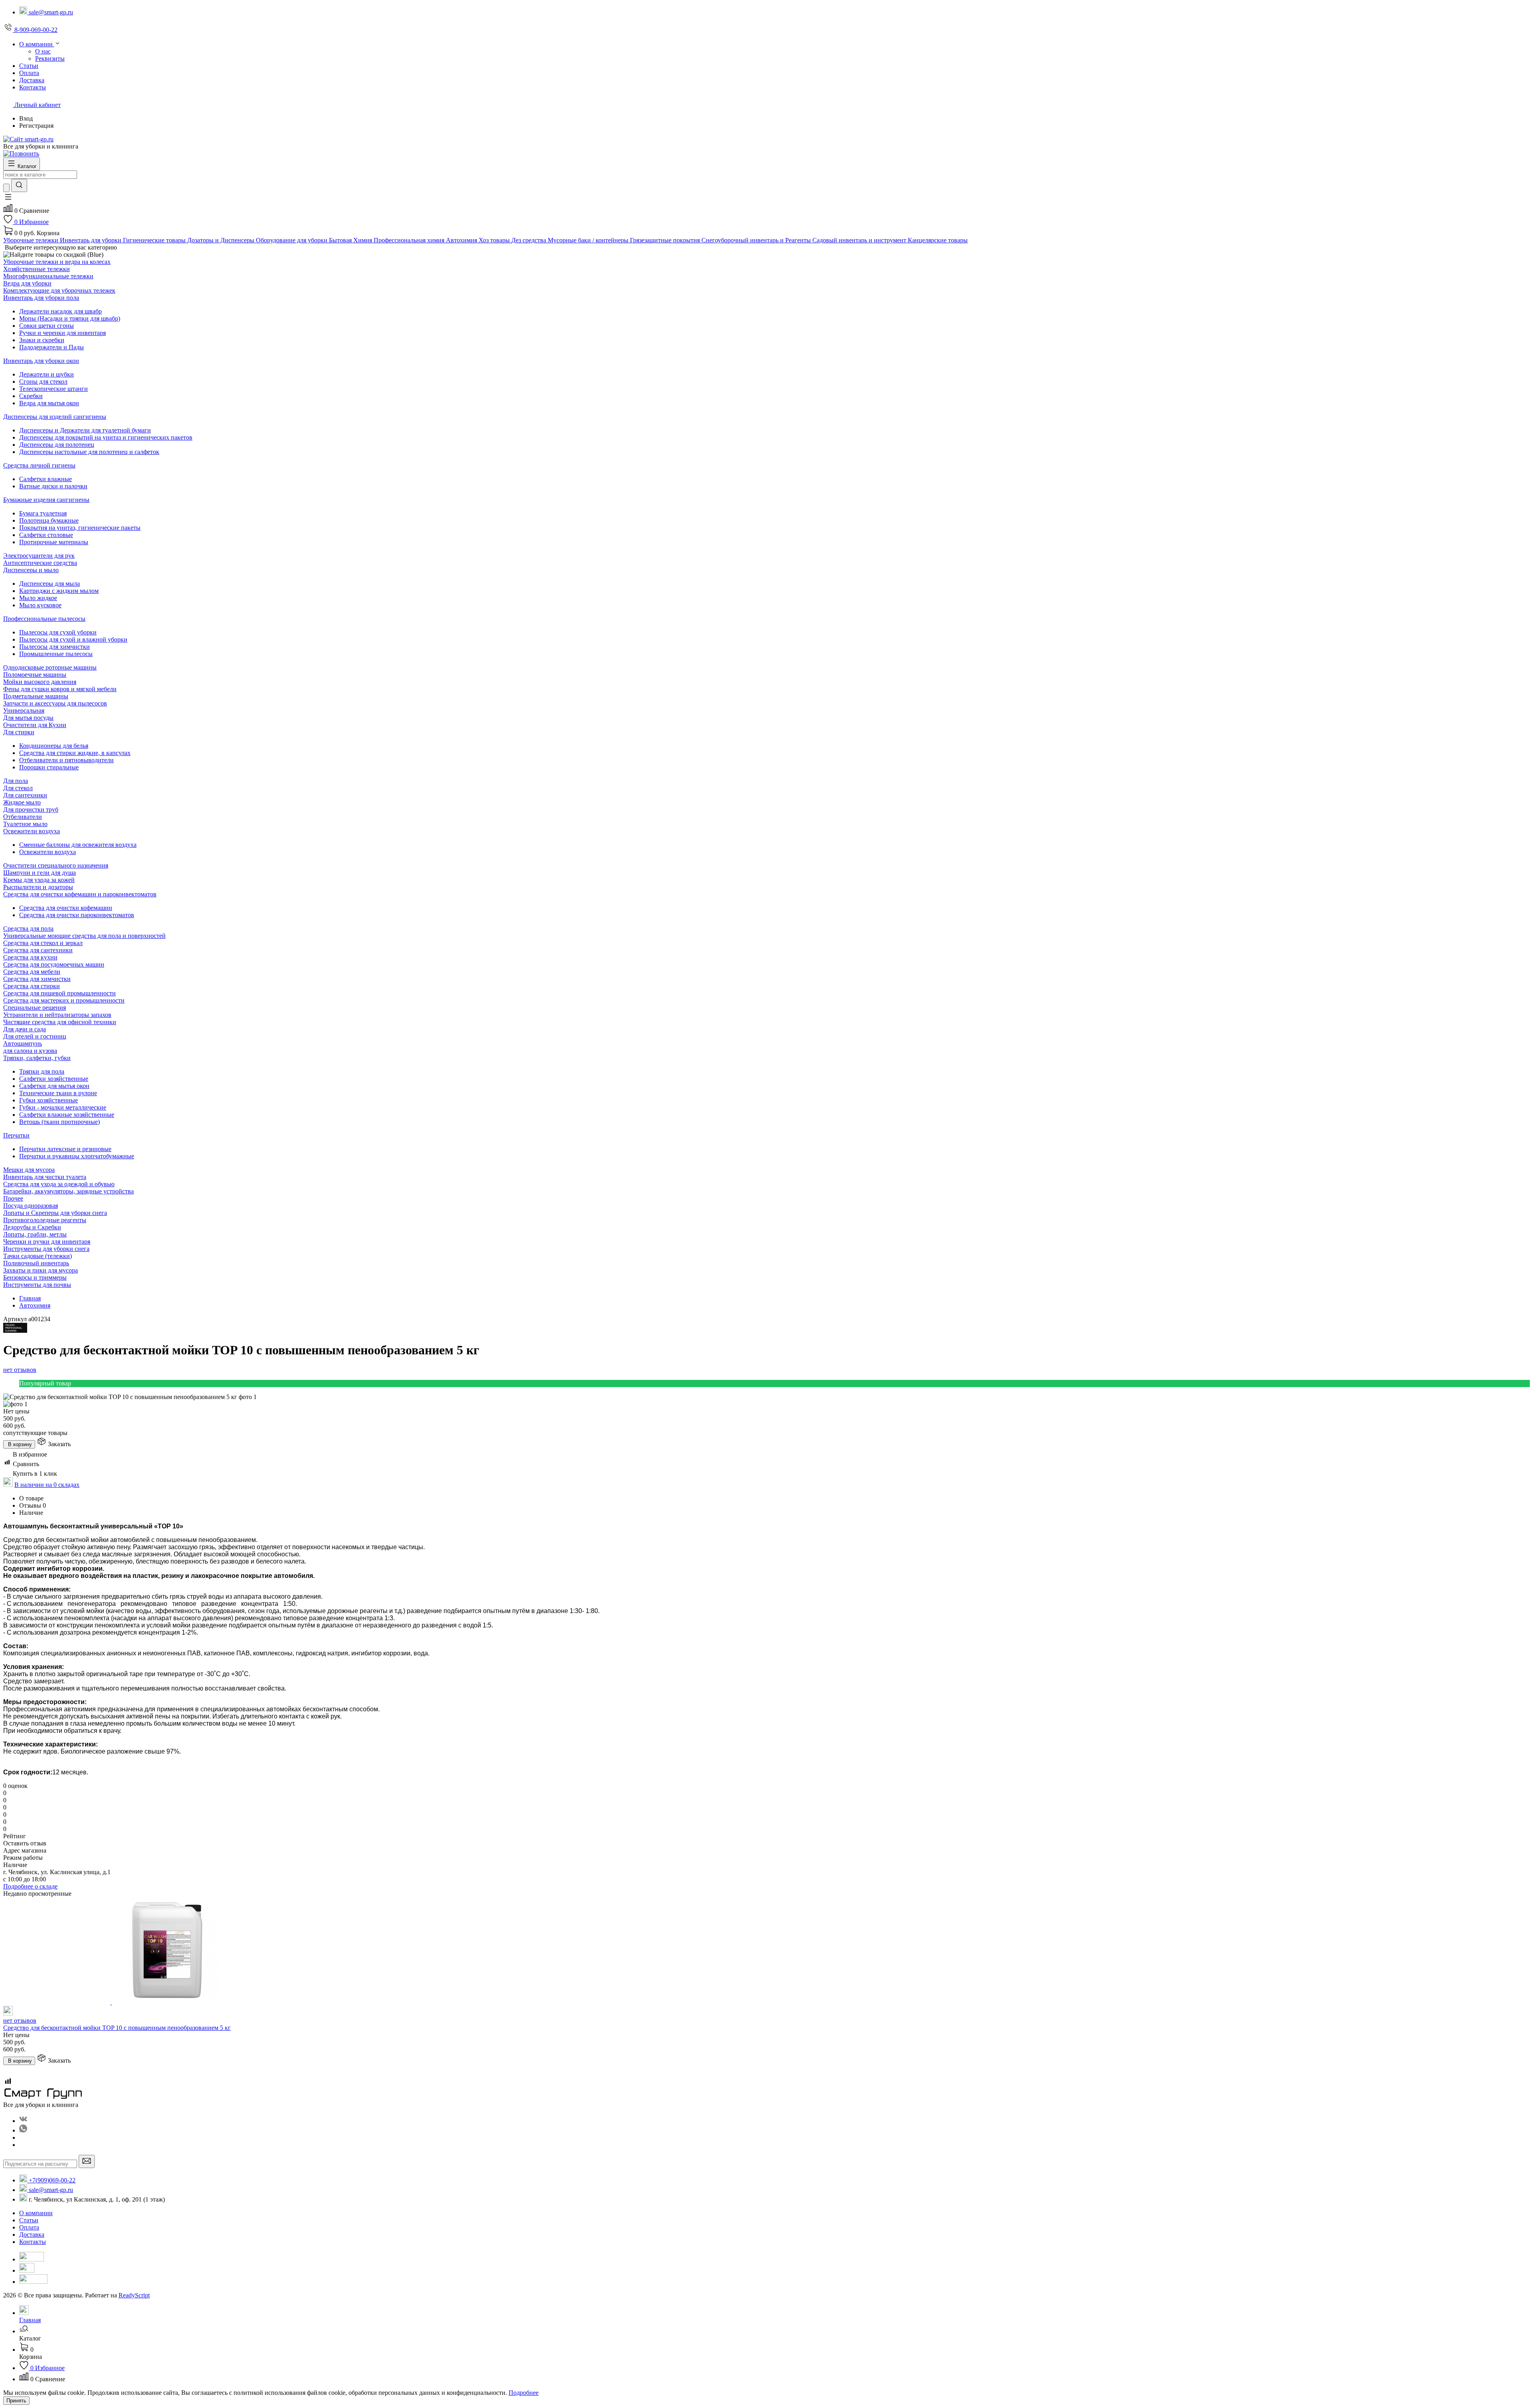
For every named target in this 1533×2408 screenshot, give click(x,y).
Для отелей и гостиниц (35, 1036)
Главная (30, 1298)
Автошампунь (23, 1043)
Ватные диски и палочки (53, 486)
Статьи (29, 2220)
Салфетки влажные (46, 479)
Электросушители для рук (39, 556)
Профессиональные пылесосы (44, 619)
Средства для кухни (30, 957)
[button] (8, 199)
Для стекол (18, 788)
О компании (36, 2213)
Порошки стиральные (49, 767)
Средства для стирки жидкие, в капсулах (75, 753)
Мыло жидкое (38, 598)
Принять (16, 2401)
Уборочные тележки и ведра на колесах (57, 262)
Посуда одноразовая (31, 1206)
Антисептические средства (40, 563)
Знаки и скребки (42, 340)
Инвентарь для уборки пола (41, 298)
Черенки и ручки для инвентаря (47, 1242)
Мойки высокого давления (40, 682)
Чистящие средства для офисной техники (60, 1022)
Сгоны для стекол (43, 382)
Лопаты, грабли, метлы (35, 1234)
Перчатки (16, 1135)
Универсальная (24, 711)
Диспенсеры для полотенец (57, 445)
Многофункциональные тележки (48, 276)
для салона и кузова (30, 1051)
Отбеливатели (23, 817)
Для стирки (19, 732)
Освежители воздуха (32, 831)
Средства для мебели (32, 972)
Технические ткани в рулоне (58, 1093)
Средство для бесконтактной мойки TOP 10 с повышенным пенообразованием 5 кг (117, 2028)
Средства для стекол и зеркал (43, 943)
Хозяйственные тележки (37, 269)
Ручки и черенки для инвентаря (62, 333)
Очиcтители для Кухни (35, 725)
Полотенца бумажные (49, 520)
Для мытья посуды (28, 718)
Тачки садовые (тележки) (38, 1256)
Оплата (29, 2227)
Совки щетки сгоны (47, 326)
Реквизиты (50, 58)
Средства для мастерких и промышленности (64, 1000)
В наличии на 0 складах (47, 1485)
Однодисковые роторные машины (50, 667)
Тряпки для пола (42, 1071)
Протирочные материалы (54, 542)
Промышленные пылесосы (56, 654)
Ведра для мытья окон (49, 403)
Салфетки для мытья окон (54, 1086)
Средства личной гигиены (39, 465)
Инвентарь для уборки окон (41, 361)
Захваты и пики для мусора (41, 1270)
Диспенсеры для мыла (50, 584)
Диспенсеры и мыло (31, 570)
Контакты (33, 2242)
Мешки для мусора (29, 1170)
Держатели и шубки (47, 374)
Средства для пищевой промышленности (59, 993)
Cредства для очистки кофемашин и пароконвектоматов (80, 894)
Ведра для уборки (27, 283)
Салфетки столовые (46, 535)
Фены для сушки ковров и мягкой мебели (60, 689)
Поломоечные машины (35, 675)
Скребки (31, 396)
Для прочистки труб (31, 810)
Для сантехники (25, 795)
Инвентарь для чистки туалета (45, 1177)
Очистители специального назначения (56, 865)
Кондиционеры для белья (54, 746)
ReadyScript (134, 2295)
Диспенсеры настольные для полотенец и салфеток (89, 452)
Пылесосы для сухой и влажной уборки (73, 639)
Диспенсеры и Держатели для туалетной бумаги (85, 430)
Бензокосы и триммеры (35, 1277)
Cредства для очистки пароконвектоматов (77, 915)
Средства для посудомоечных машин (54, 964)
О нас (43, 51)
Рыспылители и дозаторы (38, 887)
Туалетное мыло (25, 824)
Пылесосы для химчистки (54, 647)
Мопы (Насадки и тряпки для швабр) (70, 318)
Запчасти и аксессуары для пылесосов (55, 703)
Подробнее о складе (30, 1886)
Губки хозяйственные (49, 1100)
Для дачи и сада (25, 1029)
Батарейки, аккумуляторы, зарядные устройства (68, 1191)
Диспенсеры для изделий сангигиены (55, 417)
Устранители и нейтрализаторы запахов (57, 1015)
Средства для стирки (32, 986)
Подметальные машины (36, 696)
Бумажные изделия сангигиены (46, 500)
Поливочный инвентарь (36, 1263)
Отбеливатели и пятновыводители (66, 760)
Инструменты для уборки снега (46, 1249)
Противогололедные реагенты (45, 1220)
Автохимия (35, 1305)
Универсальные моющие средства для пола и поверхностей (84, 936)
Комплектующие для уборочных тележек (59, 290)
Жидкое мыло (22, 802)
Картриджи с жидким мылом (59, 591)
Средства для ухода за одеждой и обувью (59, 1184)
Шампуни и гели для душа (40, 873)
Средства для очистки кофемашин (66, 908)
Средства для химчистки (37, 979)
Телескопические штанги (53, 389)
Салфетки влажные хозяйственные (67, 1115)
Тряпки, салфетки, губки (37, 1058)
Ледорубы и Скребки (32, 1227)
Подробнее (524, 2393)
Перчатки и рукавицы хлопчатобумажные (77, 1156)
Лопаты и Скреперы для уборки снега (55, 1213)
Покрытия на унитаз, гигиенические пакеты (80, 528)
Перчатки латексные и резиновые (65, 1149)
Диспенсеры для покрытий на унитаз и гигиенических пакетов (106, 437)
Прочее (13, 1198)
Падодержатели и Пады (51, 347)
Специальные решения (35, 1008)
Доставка (32, 2235)
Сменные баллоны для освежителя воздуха (78, 845)
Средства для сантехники (38, 950)
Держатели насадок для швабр (60, 311)
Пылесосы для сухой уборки (58, 632)
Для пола (16, 781)
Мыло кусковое (40, 605)
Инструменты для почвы (37, 1285)
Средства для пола (28, 929)
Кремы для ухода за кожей (39, 880)
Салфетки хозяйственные (54, 1079)
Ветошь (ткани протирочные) (59, 1122)
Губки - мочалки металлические (63, 1107)
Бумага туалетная (43, 513)
